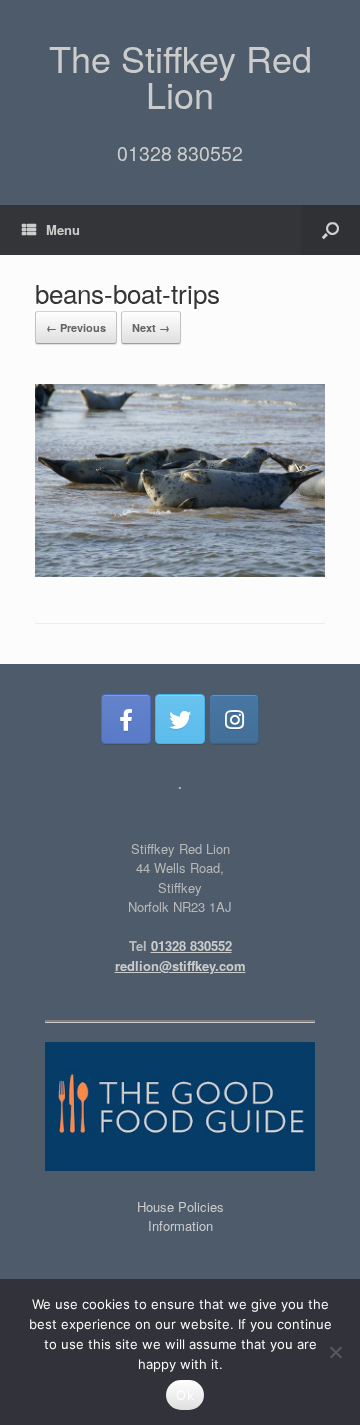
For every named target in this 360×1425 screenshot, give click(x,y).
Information (180, 1225)
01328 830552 (180, 153)
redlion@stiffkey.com (180, 965)
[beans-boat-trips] (180, 571)
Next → (151, 327)
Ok (185, 1395)
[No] (335, 1352)
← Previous (76, 327)
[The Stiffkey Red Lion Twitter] (180, 719)
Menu (63, 229)
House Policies (180, 1206)
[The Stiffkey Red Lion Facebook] (126, 719)
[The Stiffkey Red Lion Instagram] (234, 719)
